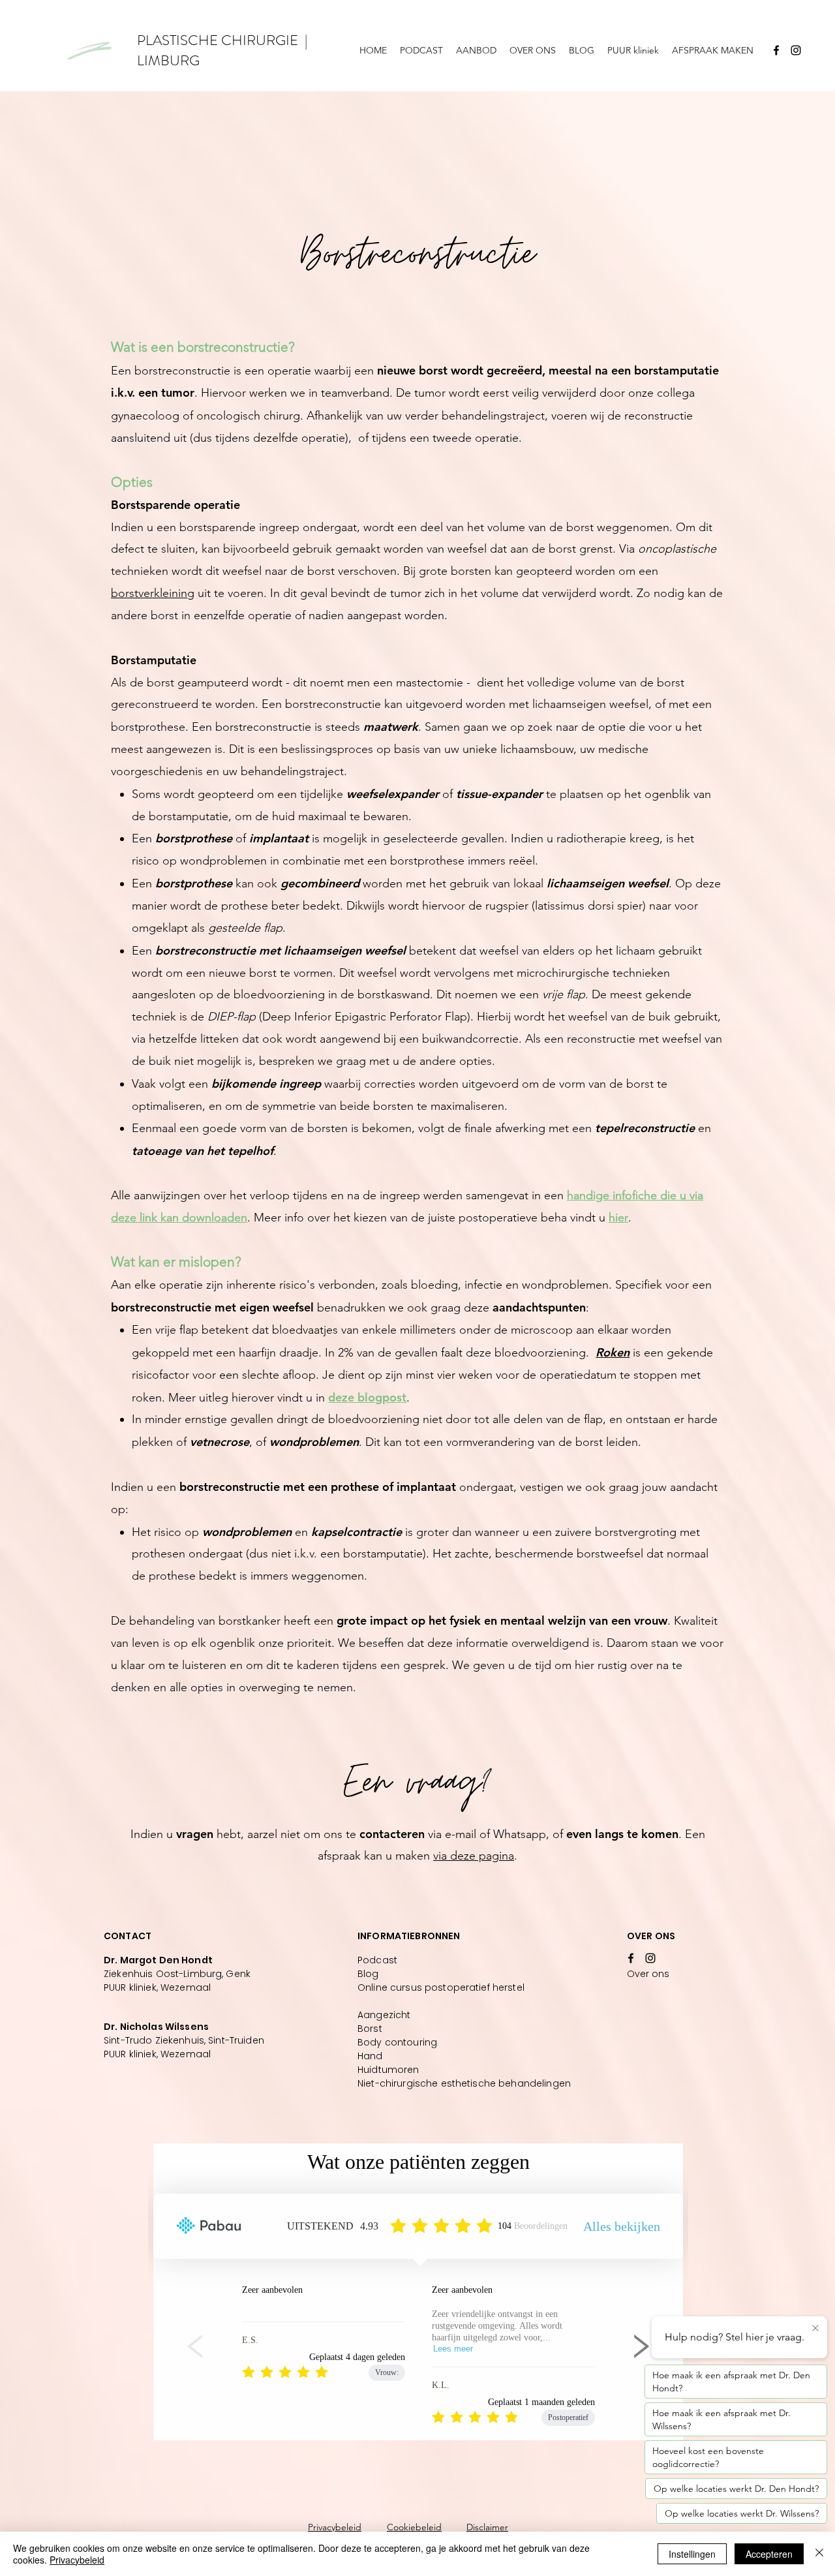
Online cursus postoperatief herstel (441, 1987)
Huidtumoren (388, 2070)
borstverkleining (153, 593)
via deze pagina (474, 1856)
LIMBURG (168, 60)
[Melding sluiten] (815, 2329)
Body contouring (397, 2042)
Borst (370, 2029)
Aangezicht (384, 2015)
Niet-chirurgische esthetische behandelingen (464, 2083)
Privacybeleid (335, 2527)
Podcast (377, 1960)
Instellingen (692, 2554)
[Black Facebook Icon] (776, 50)
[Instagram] (796, 50)
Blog (368, 1974)
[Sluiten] (819, 2554)
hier (618, 1218)
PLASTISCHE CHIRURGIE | (222, 40)
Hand (370, 2056)
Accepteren (769, 2554)
